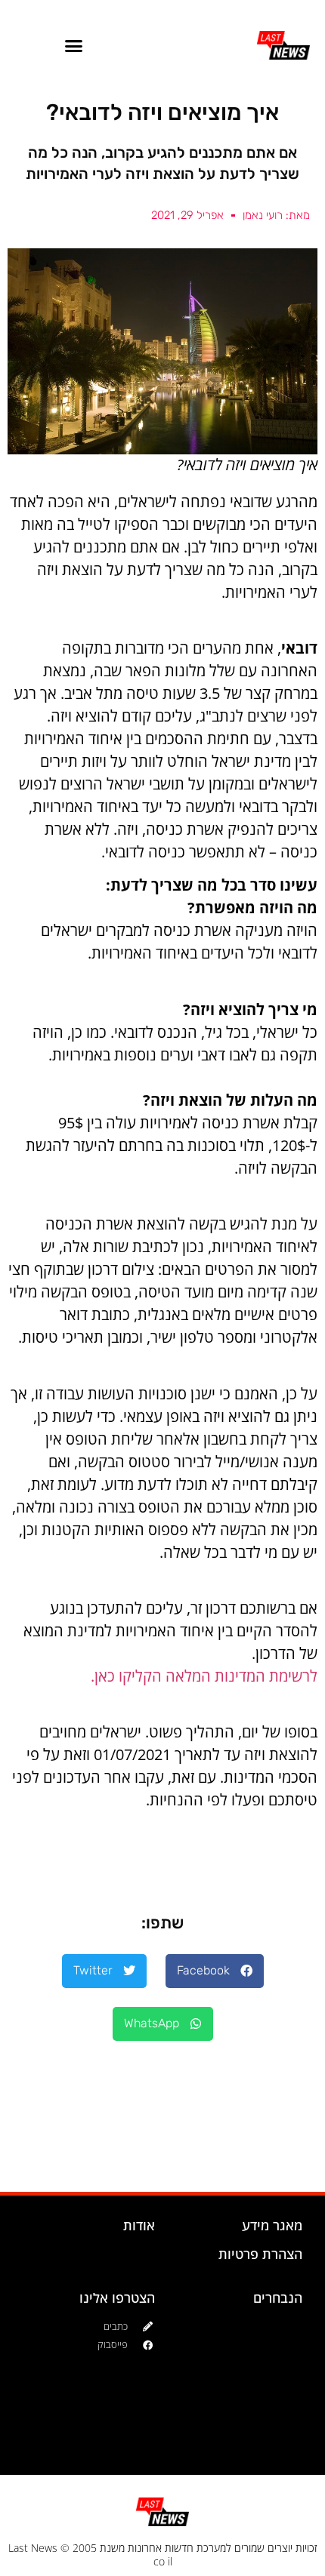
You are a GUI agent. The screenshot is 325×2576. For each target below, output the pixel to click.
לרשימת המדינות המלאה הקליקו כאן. (204, 1676)
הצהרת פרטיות (260, 2254)
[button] (74, 45)
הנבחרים (278, 2297)
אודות (139, 2225)
